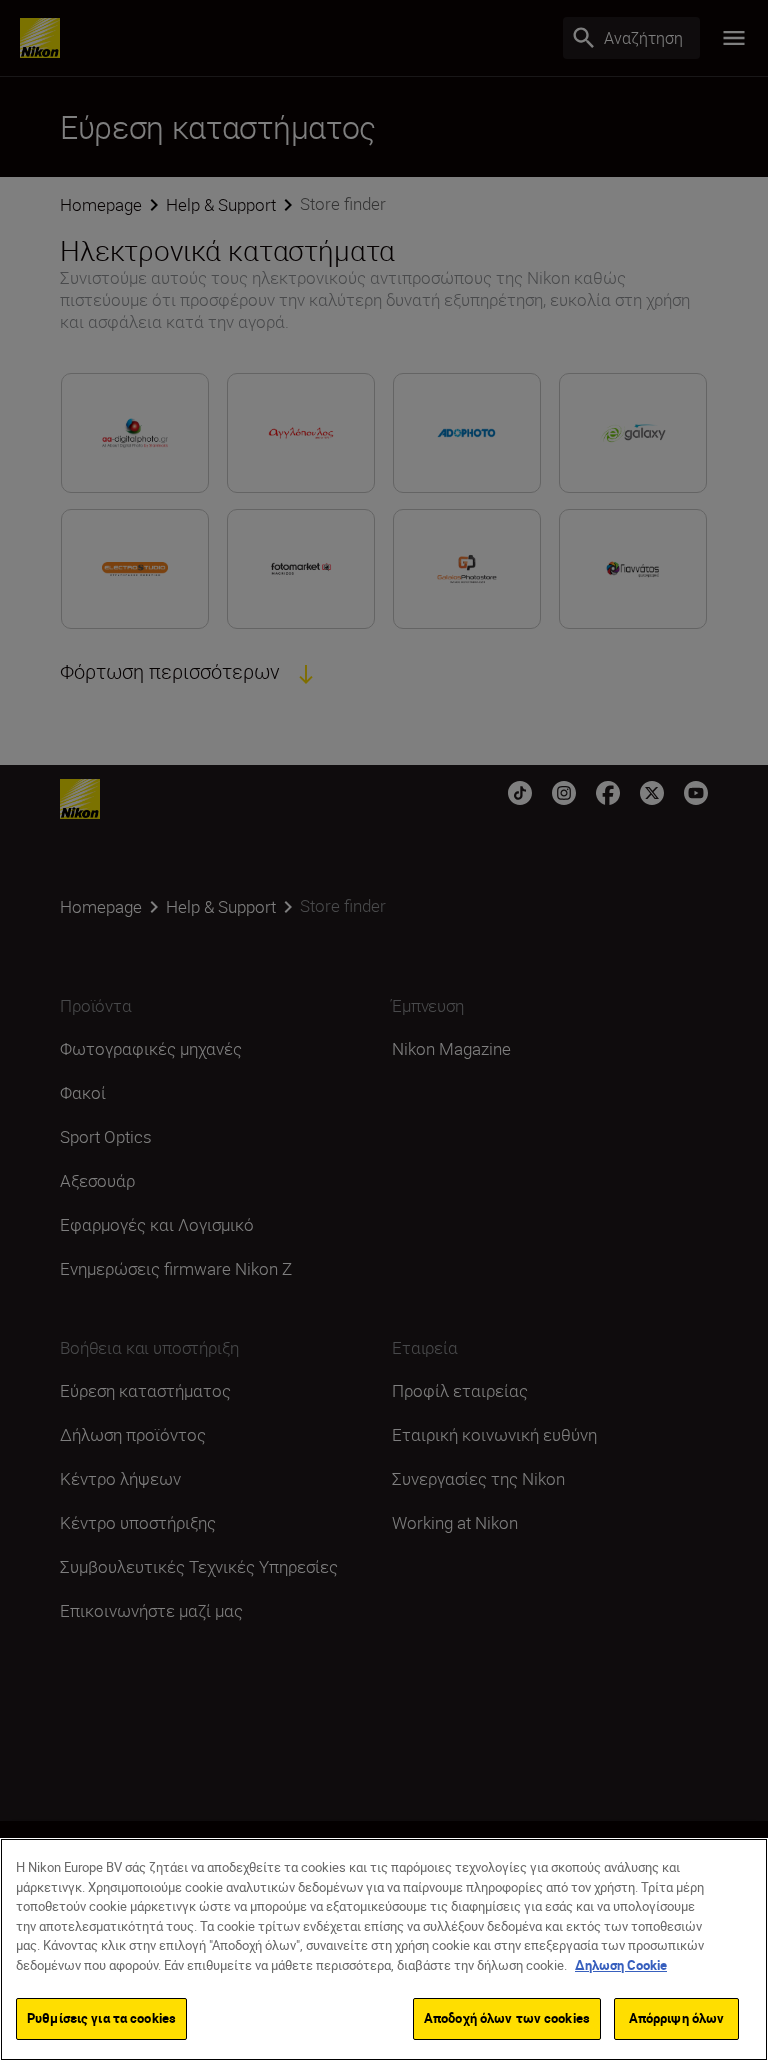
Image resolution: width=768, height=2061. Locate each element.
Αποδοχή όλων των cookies (507, 2018)
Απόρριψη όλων (677, 2018)
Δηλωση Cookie (621, 1965)
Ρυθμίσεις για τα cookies (101, 2018)
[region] (384, 1949)
